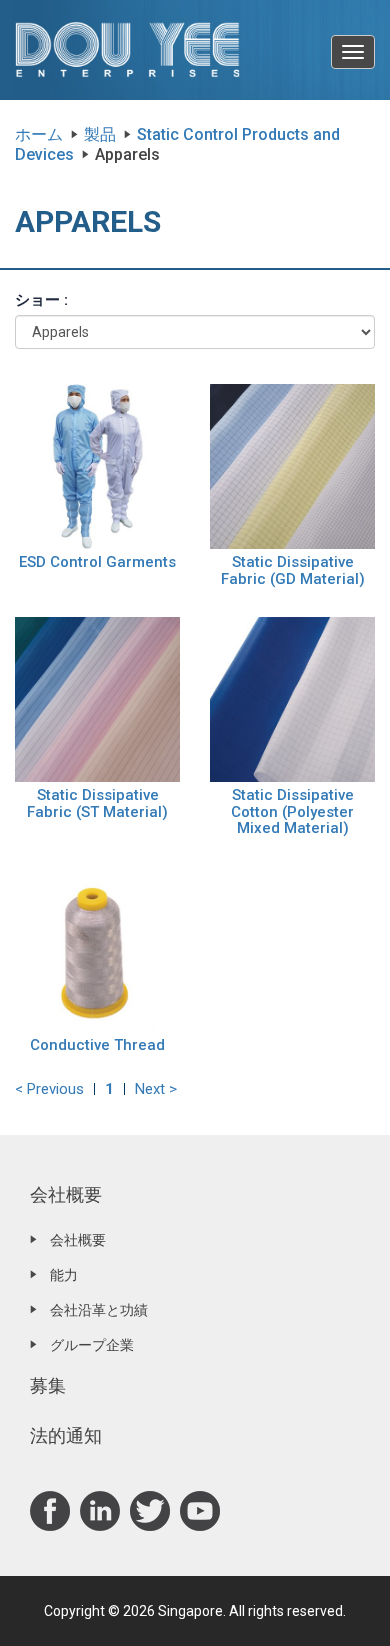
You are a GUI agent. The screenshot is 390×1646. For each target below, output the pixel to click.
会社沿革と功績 (99, 1310)
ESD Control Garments (97, 562)
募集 (48, 1385)
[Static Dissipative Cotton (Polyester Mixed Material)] (292, 698)
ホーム (39, 134)
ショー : (41, 300)
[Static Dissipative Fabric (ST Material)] (97, 698)
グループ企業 (92, 1345)
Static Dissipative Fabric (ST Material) (97, 803)
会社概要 (66, 1194)
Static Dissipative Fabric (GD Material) (293, 570)
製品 (100, 134)
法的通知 (66, 1435)
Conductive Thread (97, 1045)
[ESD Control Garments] (97, 465)
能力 (64, 1275)
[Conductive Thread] (97, 948)
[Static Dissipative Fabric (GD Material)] (292, 465)
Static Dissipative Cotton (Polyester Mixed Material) (292, 811)
